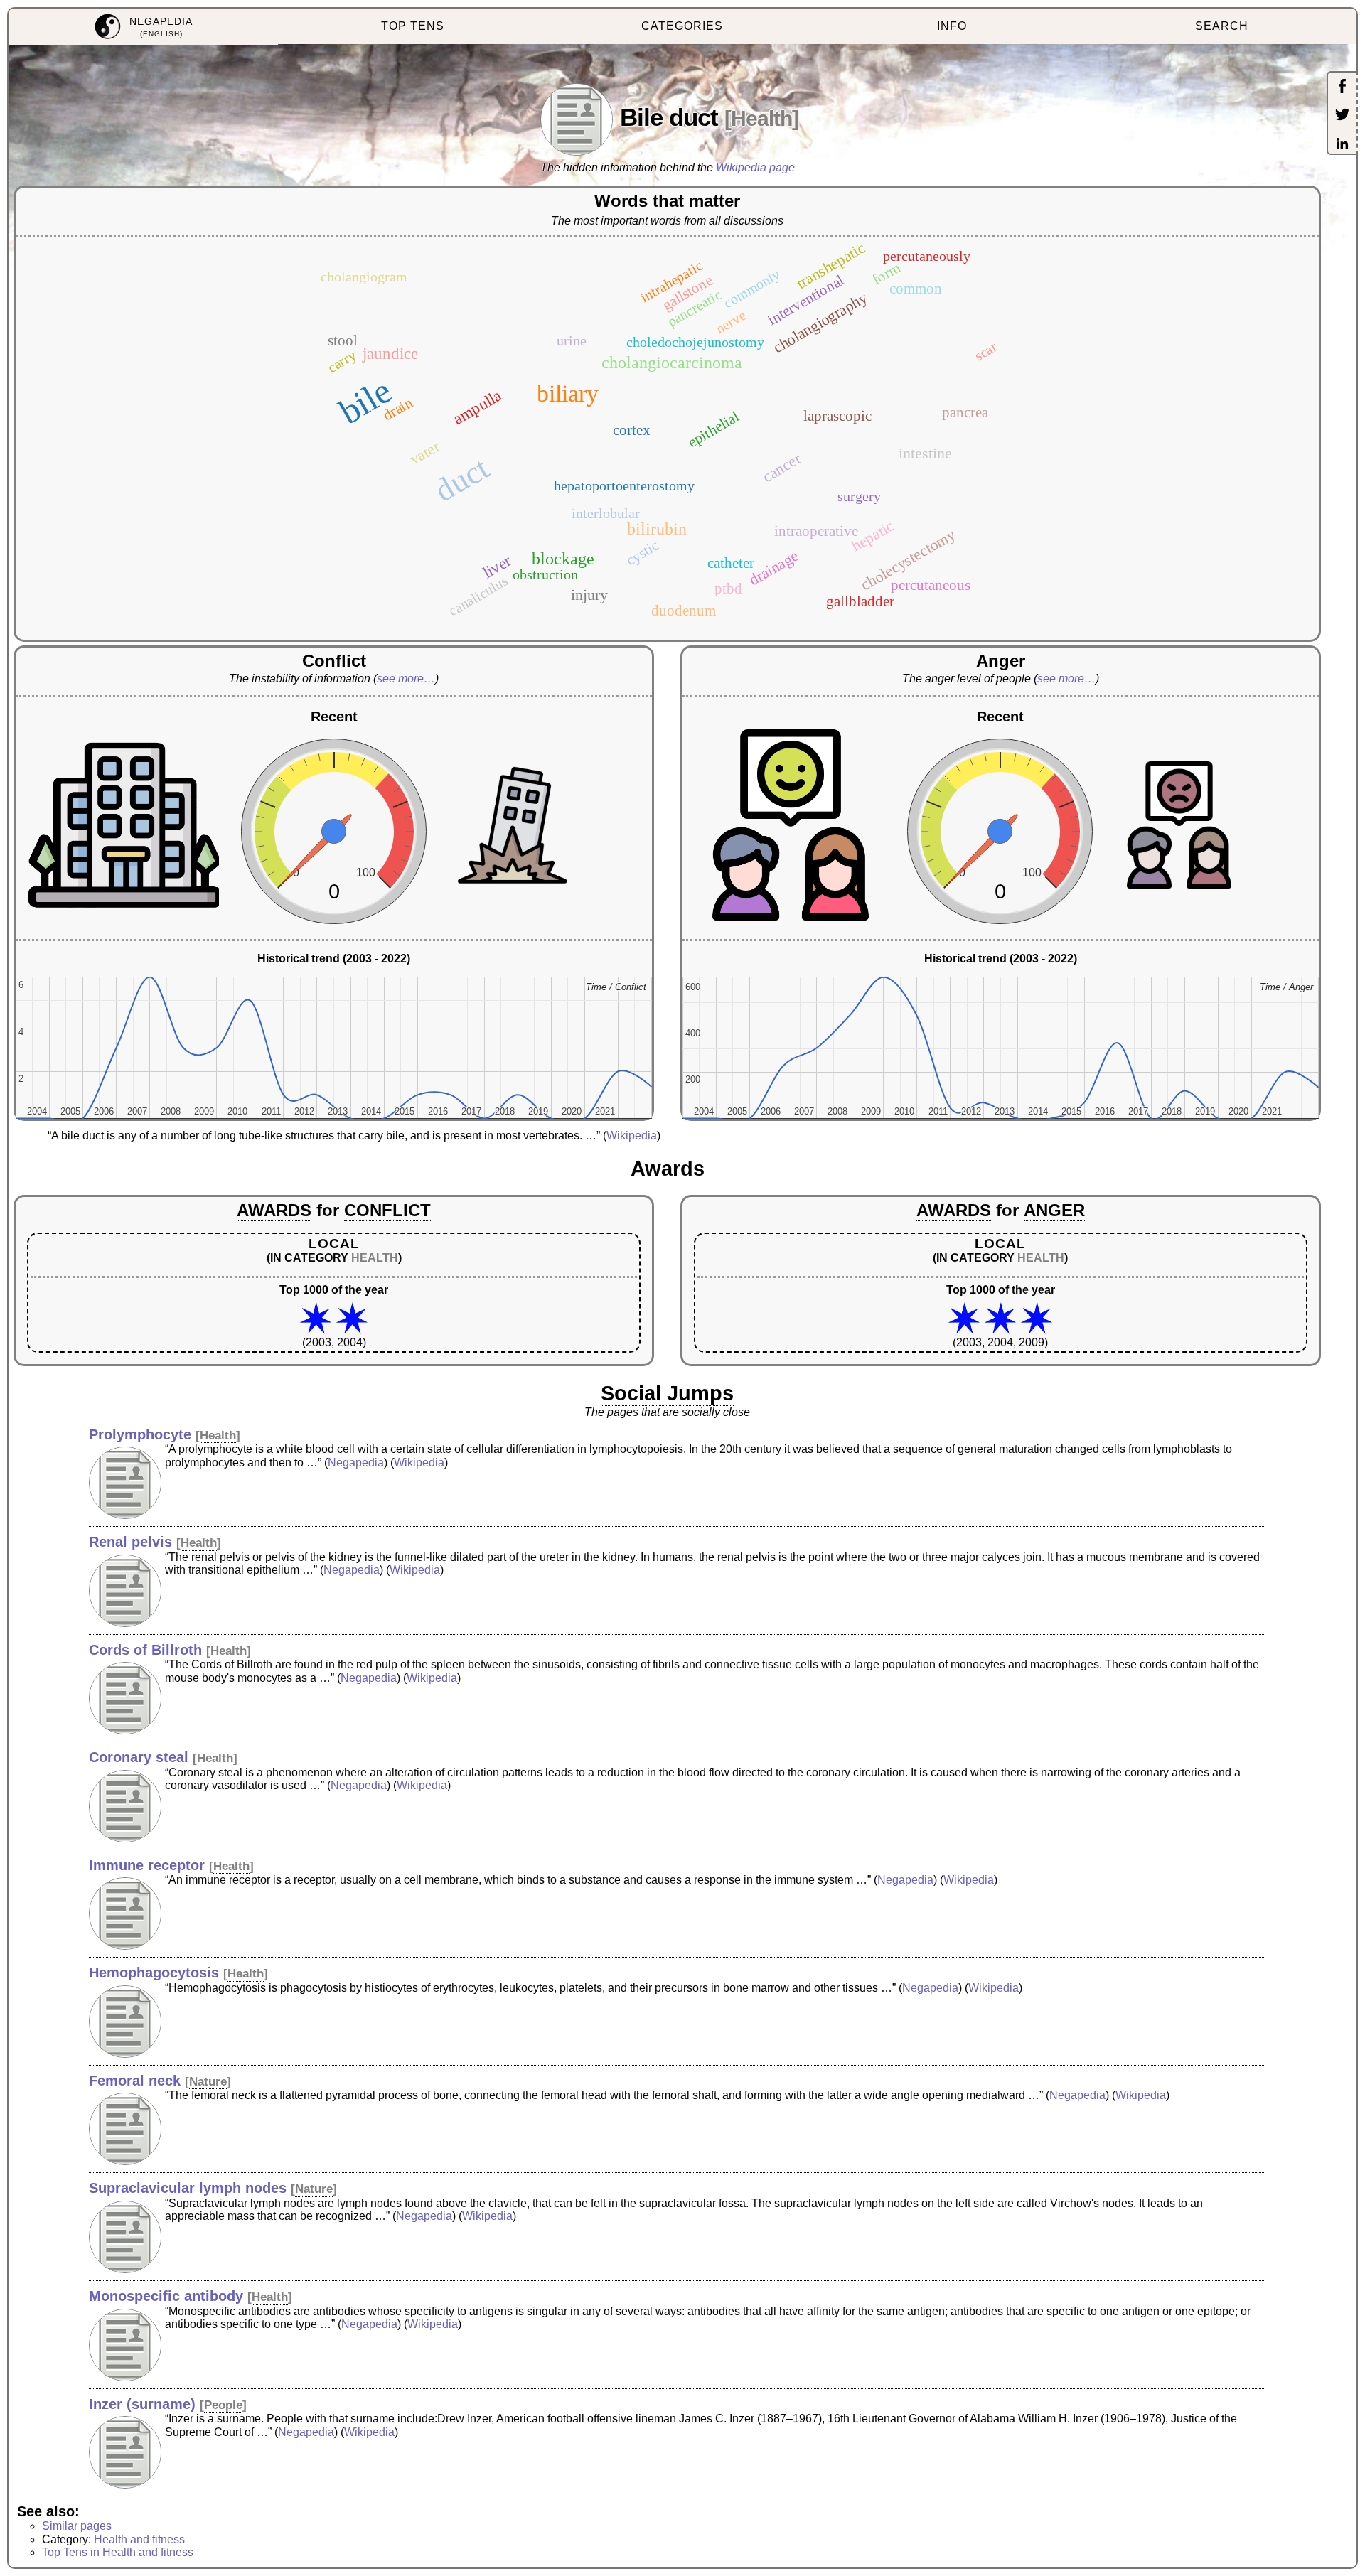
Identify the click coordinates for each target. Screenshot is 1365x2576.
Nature (208, 2082)
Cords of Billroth (145, 1650)
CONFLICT (387, 1210)
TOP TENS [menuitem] (413, 26)
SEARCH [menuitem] (1222, 26)
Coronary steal (139, 1757)
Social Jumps (667, 1393)
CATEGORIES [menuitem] (682, 26)
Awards (668, 1169)
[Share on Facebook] (1342, 87)
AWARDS (274, 1210)
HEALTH (375, 1258)
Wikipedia (632, 1136)
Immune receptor (147, 1865)
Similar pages (77, 2526)
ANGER (1054, 1210)
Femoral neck (135, 2081)
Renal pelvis (130, 1542)
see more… (406, 678)
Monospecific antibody (166, 2296)
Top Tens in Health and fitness (118, 2552)
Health (761, 118)
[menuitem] (143, 27)
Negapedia (356, 1463)
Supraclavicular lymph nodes (188, 2188)
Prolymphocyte (140, 1434)
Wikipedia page (755, 167)
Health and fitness (139, 2539)
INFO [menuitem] (952, 26)
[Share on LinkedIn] (1342, 145)
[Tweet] (1342, 116)
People (223, 2405)
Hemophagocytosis (154, 1973)
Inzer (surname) (142, 2404)
